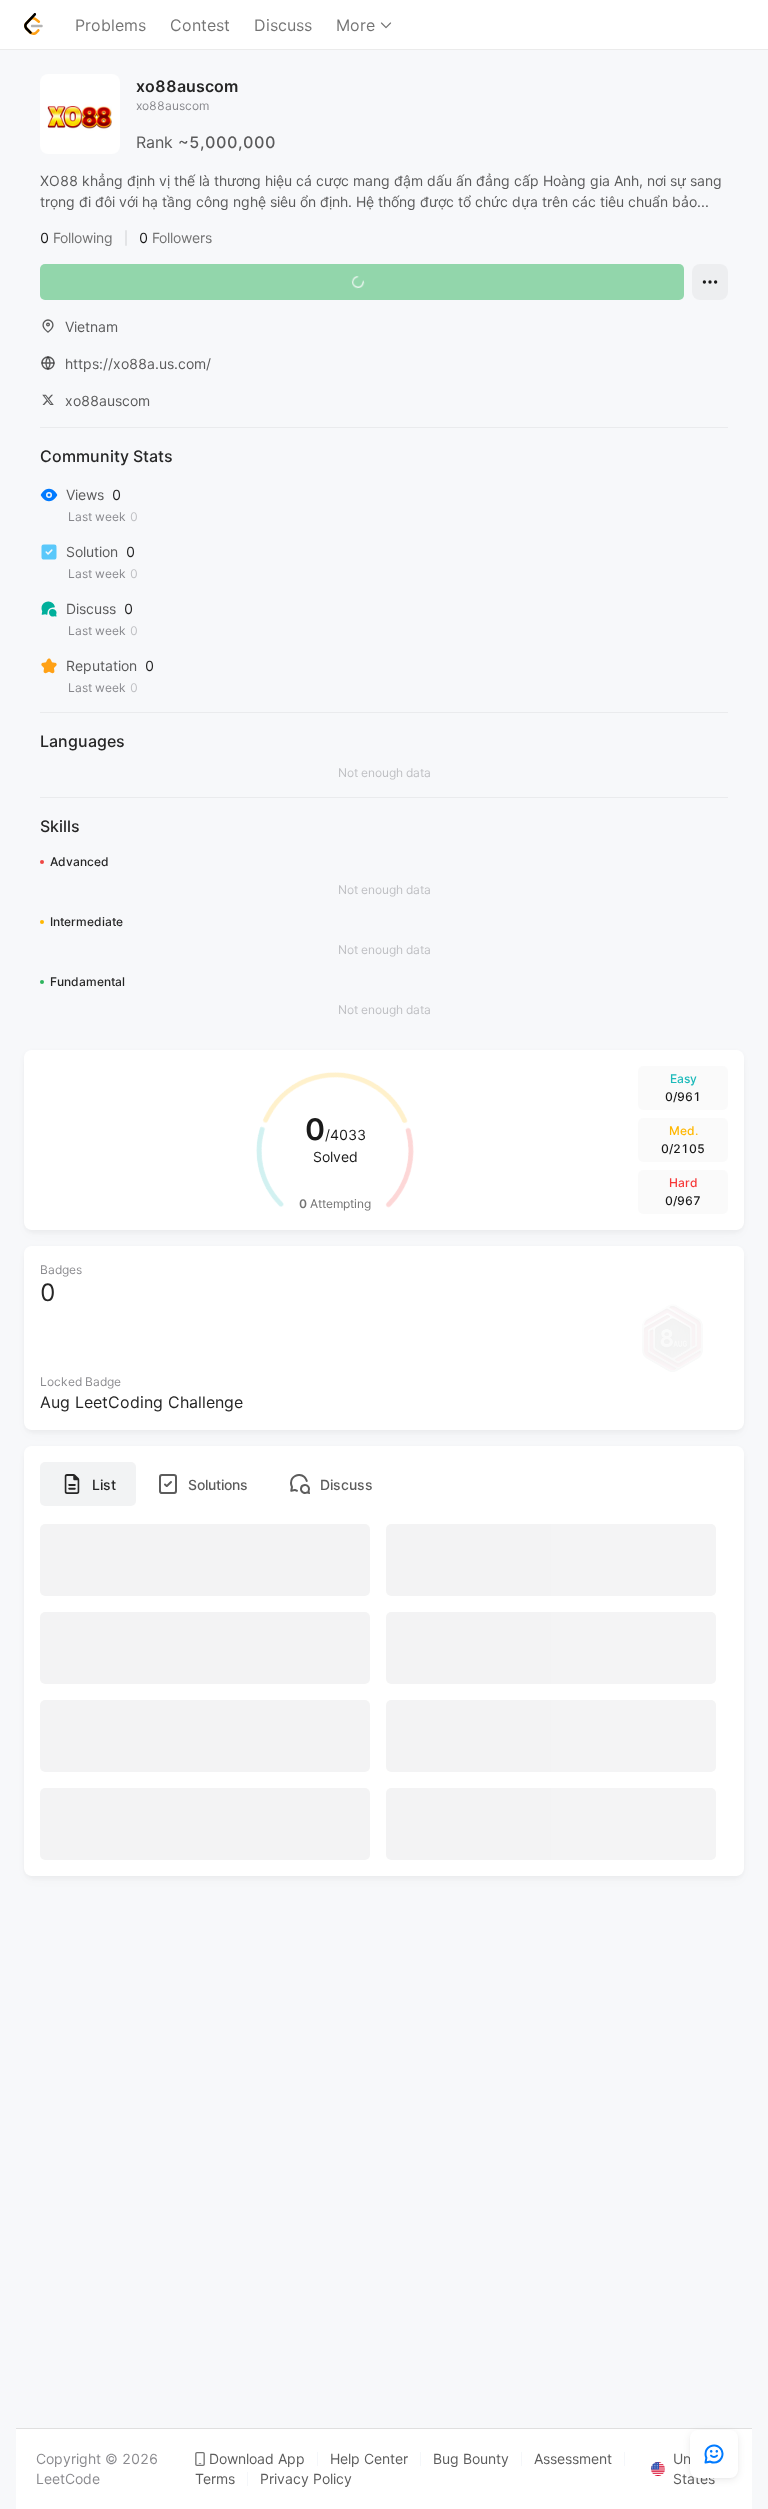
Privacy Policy (306, 2479)
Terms (215, 2479)
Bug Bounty (471, 2459)
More (355, 25)
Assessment (573, 2459)
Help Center (369, 2459)
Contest (200, 25)
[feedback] (714, 2454)
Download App (257, 2459)
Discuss (283, 25)
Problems (110, 25)
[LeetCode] (33, 24)
